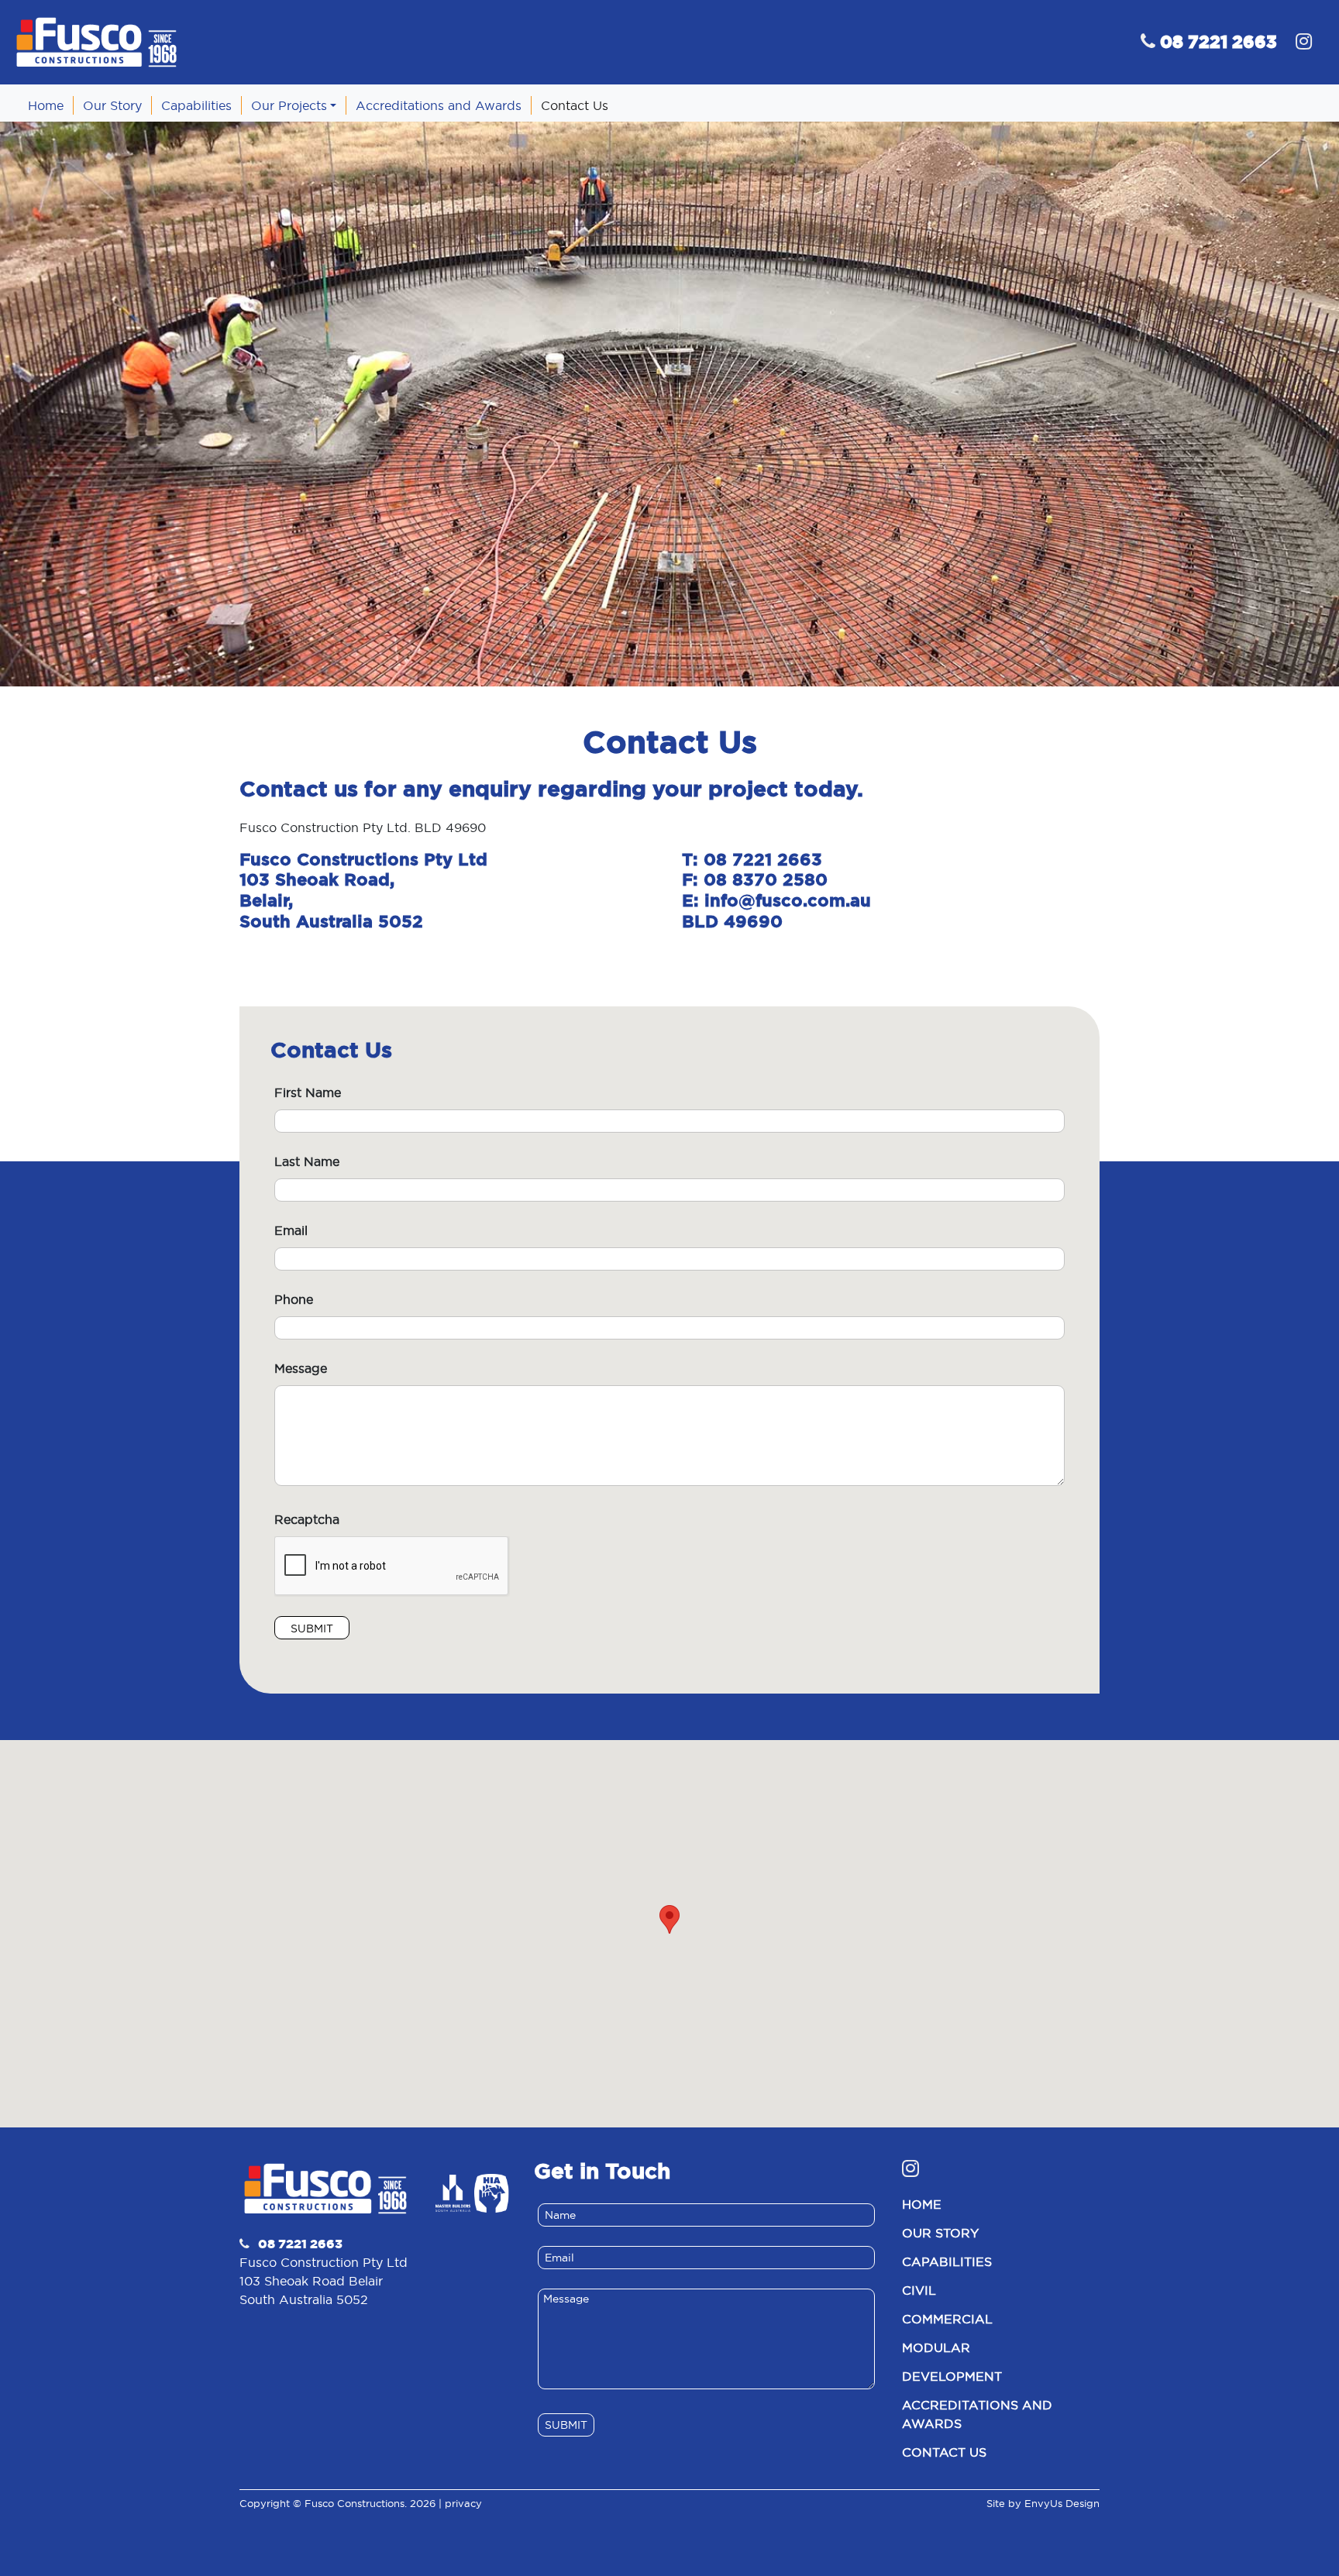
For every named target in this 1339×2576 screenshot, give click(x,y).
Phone (294, 1299)
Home (922, 2204)
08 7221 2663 (763, 859)
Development (952, 2376)
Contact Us (944, 2452)
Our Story (940, 2233)
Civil (919, 2290)
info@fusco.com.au (788, 900)
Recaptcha (307, 1519)
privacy (463, 2503)
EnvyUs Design (1062, 2503)
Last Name (307, 1161)
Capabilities (947, 2261)
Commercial (947, 2319)
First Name (308, 1092)
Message (301, 1368)
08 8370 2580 (766, 879)
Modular (936, 2347)
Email (291, 1230)
